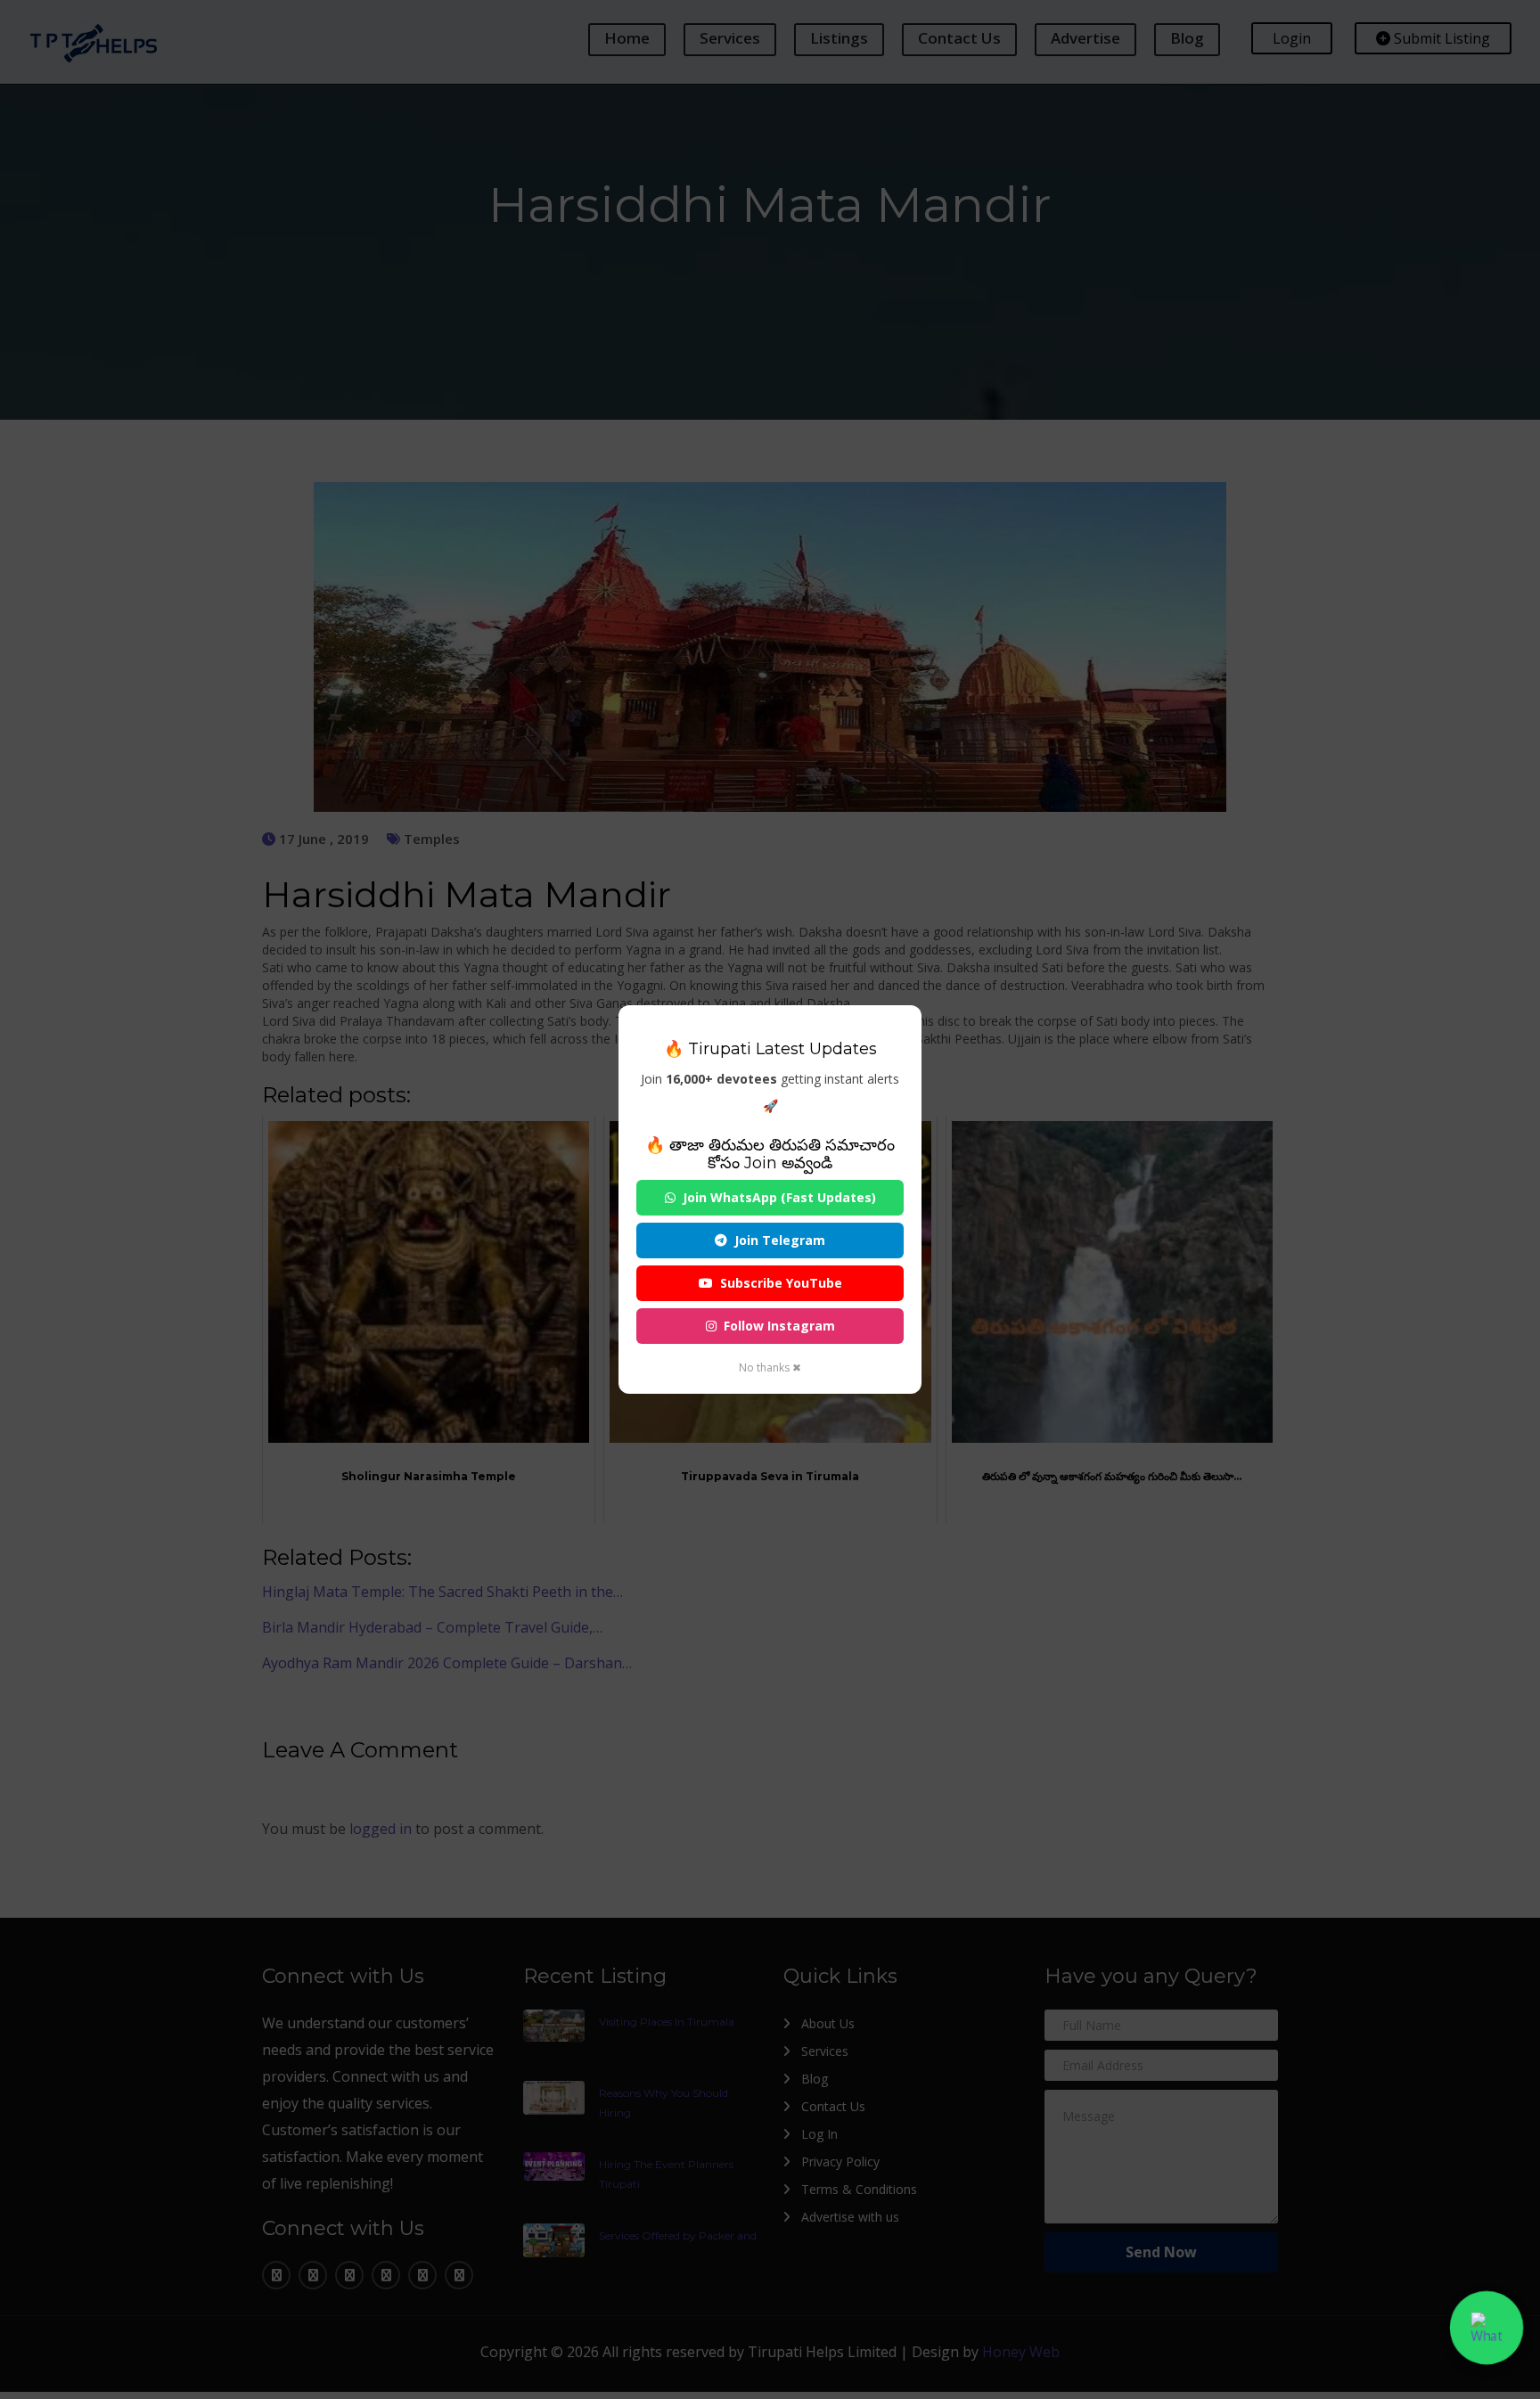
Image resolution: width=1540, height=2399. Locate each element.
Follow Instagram (779, 1326)
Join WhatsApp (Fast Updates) (779, 1197)
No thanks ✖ (770, 1367)
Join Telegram (780, 1240)
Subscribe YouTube (781, 1283)
